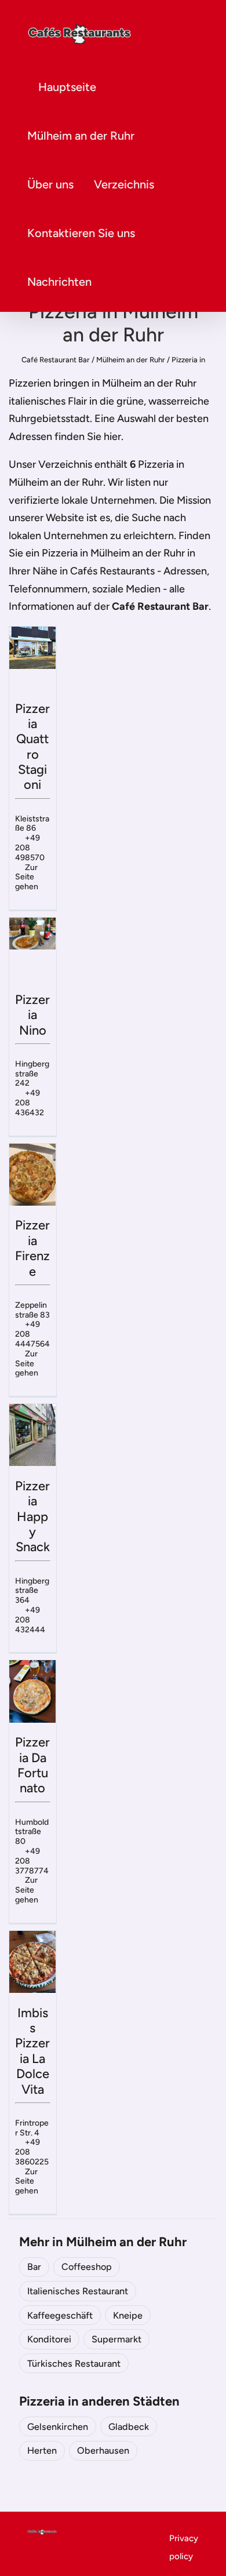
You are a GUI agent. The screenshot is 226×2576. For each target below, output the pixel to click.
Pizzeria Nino (32, 1015)
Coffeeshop (87, 2267)
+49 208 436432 (30, 1103)
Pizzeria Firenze (32, 1248)
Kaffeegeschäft (60, 2315)
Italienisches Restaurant (78, 2291)
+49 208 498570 (30, 848)
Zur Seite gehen (27, 877)
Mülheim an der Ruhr (81, 136)
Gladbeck (129, 2427)
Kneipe (128, 2315)
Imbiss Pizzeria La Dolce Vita (32, 2051)
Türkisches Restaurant (74, 2364)
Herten (42, 2451)
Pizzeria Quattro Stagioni (32, 747)
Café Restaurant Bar (56, 360)
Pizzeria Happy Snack (32, 1517)
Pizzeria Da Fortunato (32, 1765)
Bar (34, 2267)
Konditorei (49, 2339)
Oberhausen (103, 2451)
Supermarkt (116, 2339)
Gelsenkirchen (58, 2427)
